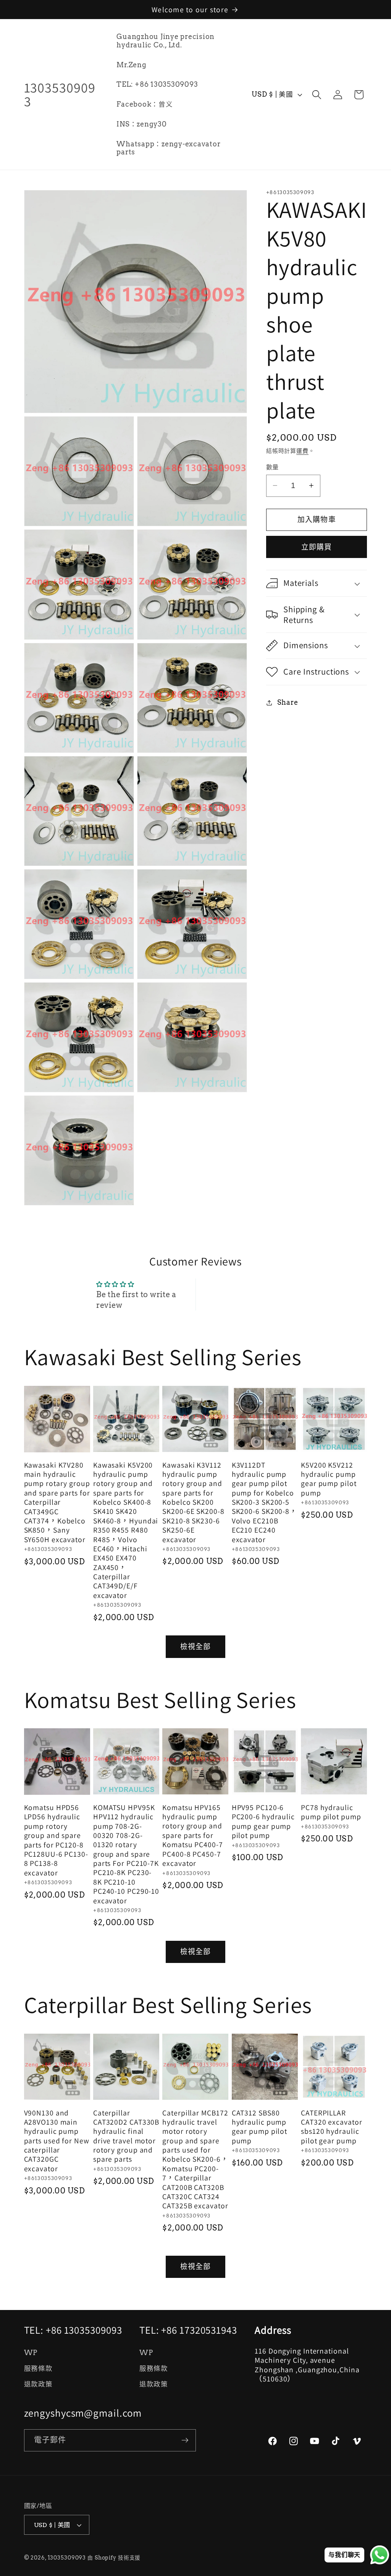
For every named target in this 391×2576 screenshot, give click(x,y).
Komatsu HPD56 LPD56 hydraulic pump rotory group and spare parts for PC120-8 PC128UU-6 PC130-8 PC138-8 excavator (56, 1840)
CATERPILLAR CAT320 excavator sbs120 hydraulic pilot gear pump (331, 2127)
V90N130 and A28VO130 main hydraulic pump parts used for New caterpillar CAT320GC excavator (57, 2141)
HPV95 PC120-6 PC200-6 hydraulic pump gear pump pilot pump (263, 1822)
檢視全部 (196, 1647)
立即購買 (317, 547)
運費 (302, 451)
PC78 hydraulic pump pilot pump (331, 1812)
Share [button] (288, 702)
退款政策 (38, 2384)
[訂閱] (185, 2440)
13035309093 (67, 2558)
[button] (317, 95)
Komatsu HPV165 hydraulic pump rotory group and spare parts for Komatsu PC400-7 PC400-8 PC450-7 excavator (193, 1835)
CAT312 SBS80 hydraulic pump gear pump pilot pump (260, 2127)
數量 (272, 467)
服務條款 (38, 2368)
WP (31, 2353)
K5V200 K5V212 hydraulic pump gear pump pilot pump (329, 1479)
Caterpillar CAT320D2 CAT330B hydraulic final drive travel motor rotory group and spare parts (126, 2136)
